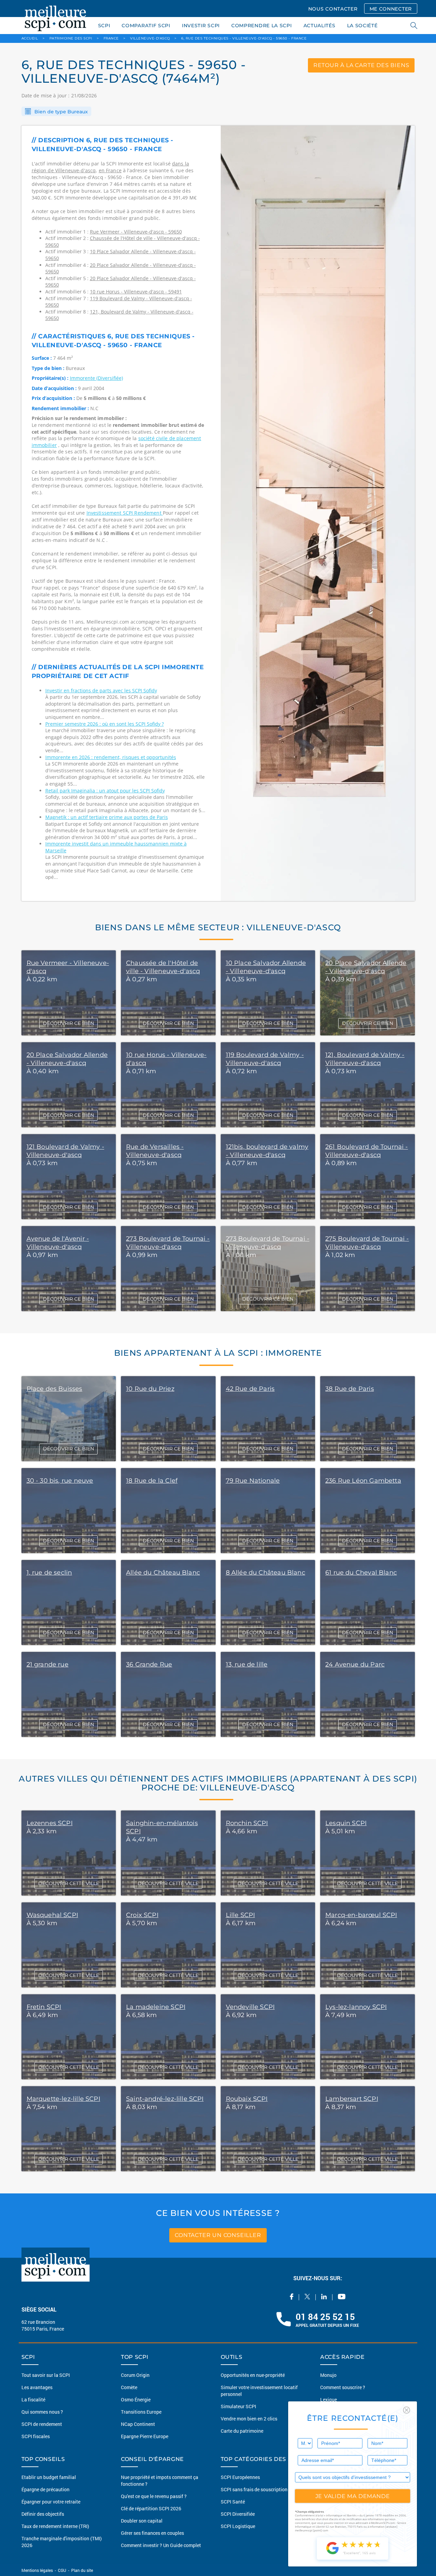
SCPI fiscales (36, 2436)
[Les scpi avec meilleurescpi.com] (56, 17)
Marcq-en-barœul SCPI (361, 1915)
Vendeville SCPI (250, 2007)
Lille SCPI (240, 1915)
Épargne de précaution (45, 2489)
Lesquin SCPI (346, 1823)
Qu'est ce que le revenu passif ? (154, 2496)
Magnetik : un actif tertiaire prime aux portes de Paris (107, 817)
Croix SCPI (142, 1915)
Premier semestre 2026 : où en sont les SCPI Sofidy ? (105, 724)
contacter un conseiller (218, 2235)
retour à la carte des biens (361, 65)
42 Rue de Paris (250, 1389)
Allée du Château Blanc (163, 1573)
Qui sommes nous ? (42, 2412)
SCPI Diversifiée (238, 2514)
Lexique (329, 2400)
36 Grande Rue (149, 1664)
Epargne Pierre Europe (145, 2436)
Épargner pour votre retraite (51, 2502)
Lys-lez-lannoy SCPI (356, 2007)
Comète (129, 2387)
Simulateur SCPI (238, 2406)
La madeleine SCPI (156, 2007)
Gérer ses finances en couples (152, 2533)
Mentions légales (38, 2570)
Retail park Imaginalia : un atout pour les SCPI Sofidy (105, 791)
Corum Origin (135, 2375)
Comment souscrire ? (343, 2387)
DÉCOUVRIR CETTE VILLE (69, 1883)
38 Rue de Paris (350, 1389)
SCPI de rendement (42, 2424)
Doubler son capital (142, 2521)
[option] (318, 513)
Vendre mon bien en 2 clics (249, 2419)
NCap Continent (138, 2424)
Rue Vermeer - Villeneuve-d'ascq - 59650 (136, 232)
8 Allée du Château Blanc (266, 1573)
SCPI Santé (233, 2502)
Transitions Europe (141, 2412)
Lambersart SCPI (352, 2099)
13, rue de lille (247, 1664)
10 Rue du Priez (150, 1389)
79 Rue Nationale (253, 1481)
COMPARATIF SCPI (146, 26)
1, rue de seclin (49, 1573)
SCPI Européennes (240, 2477)
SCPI (104, 26)
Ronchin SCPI (247, 1823)
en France (110, 170)
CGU (62, 2570)
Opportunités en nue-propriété (253, 2375)
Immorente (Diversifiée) (96, 378)
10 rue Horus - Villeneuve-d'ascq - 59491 (136, 292)
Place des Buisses (54, 1389)
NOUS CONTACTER (333, 9)
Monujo (328, 2375)
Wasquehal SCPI (52, 1915)
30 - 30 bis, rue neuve (60, 1481)
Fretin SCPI (44, 2007)
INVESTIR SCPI (201, 26)
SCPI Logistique (238, 2526)
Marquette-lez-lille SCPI (63, 2099)
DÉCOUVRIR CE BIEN (68, 1023)
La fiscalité (33, 2400)
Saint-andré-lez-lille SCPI (165, 2099)
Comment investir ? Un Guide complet (161, 2545)
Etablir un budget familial (49, 2477)
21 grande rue (48, 1664)
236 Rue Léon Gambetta (363, 1481)
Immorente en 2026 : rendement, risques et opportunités (111, 757)
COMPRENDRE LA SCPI (262, 26)
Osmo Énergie (136, 2400)
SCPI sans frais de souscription (254, 2489)
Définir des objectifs (43, 2514)
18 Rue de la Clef (152, 1481)
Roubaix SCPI (247, 2099)
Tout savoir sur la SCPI (46, 2375)
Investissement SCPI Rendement (125, 513)
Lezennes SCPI (50, 1823)
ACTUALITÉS (320, 26)
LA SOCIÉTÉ (362, 26)
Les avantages (37, 2387)
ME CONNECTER (391, 9)
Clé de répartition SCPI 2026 (151, 2508)
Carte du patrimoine (242, 2431)
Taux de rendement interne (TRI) (55, 2526)
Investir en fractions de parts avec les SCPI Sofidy (101, 690)
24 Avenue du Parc (355, 1664)
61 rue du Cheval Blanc (361, 1573)
